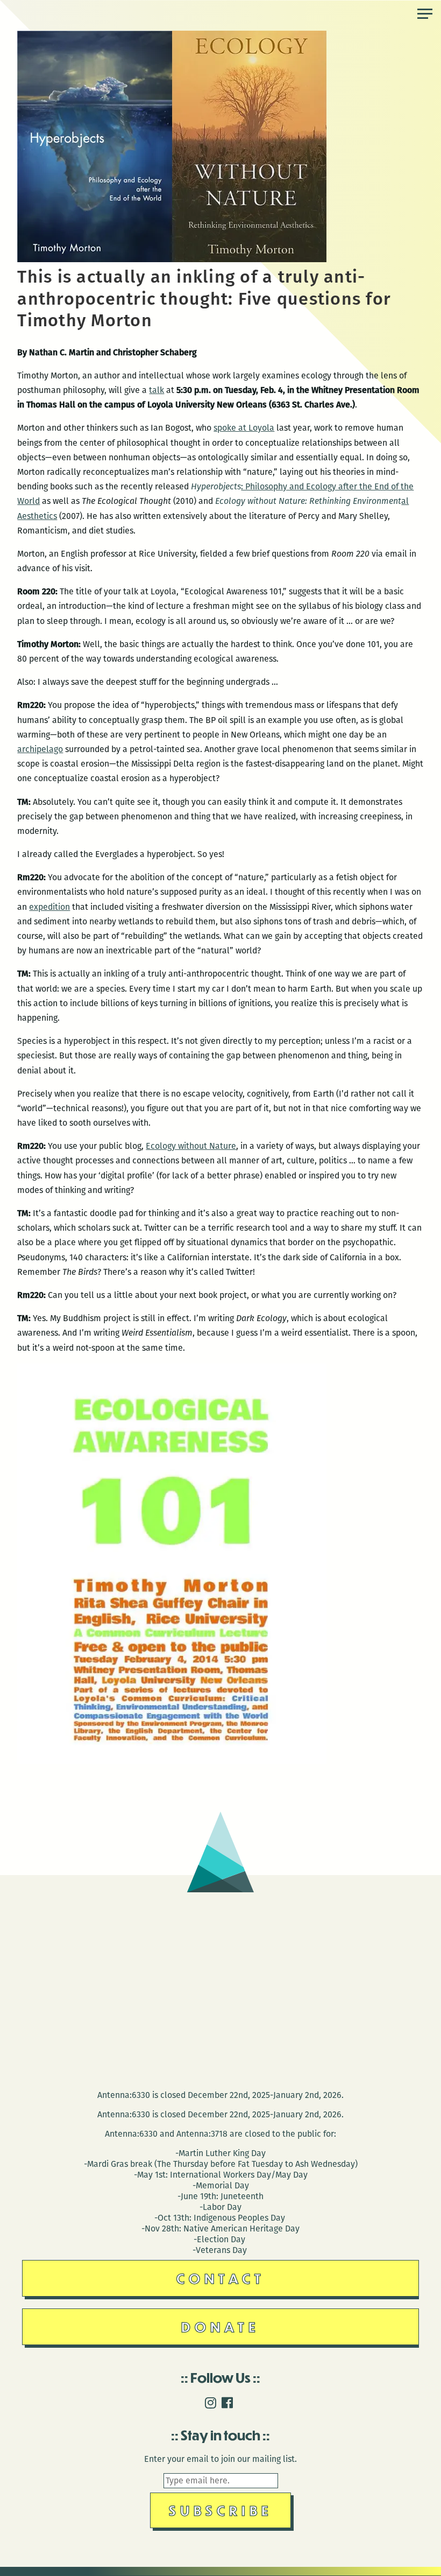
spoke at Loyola (244, 428)
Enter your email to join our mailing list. (220, 2459)
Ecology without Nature (191, 1146)
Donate (220, 2326)
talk (157, 390)
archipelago (40, 749)
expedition (49, 907)
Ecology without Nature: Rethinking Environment (308, 501)
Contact (221, 2278)
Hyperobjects (216, 486)
